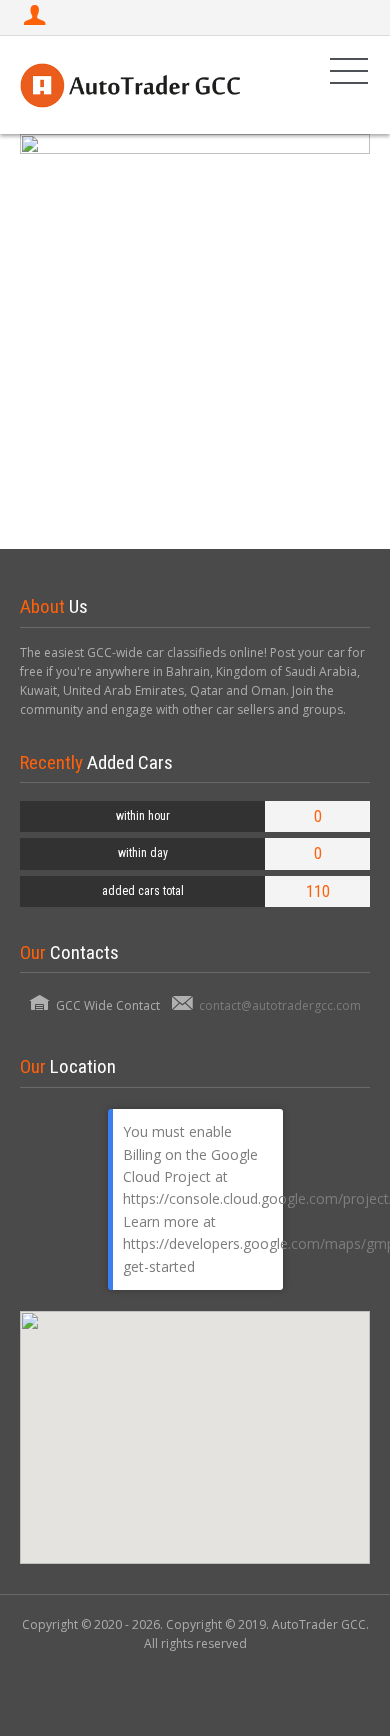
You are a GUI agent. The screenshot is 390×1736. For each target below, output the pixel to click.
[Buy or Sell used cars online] (130, 84)
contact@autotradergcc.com (280, 1005)
